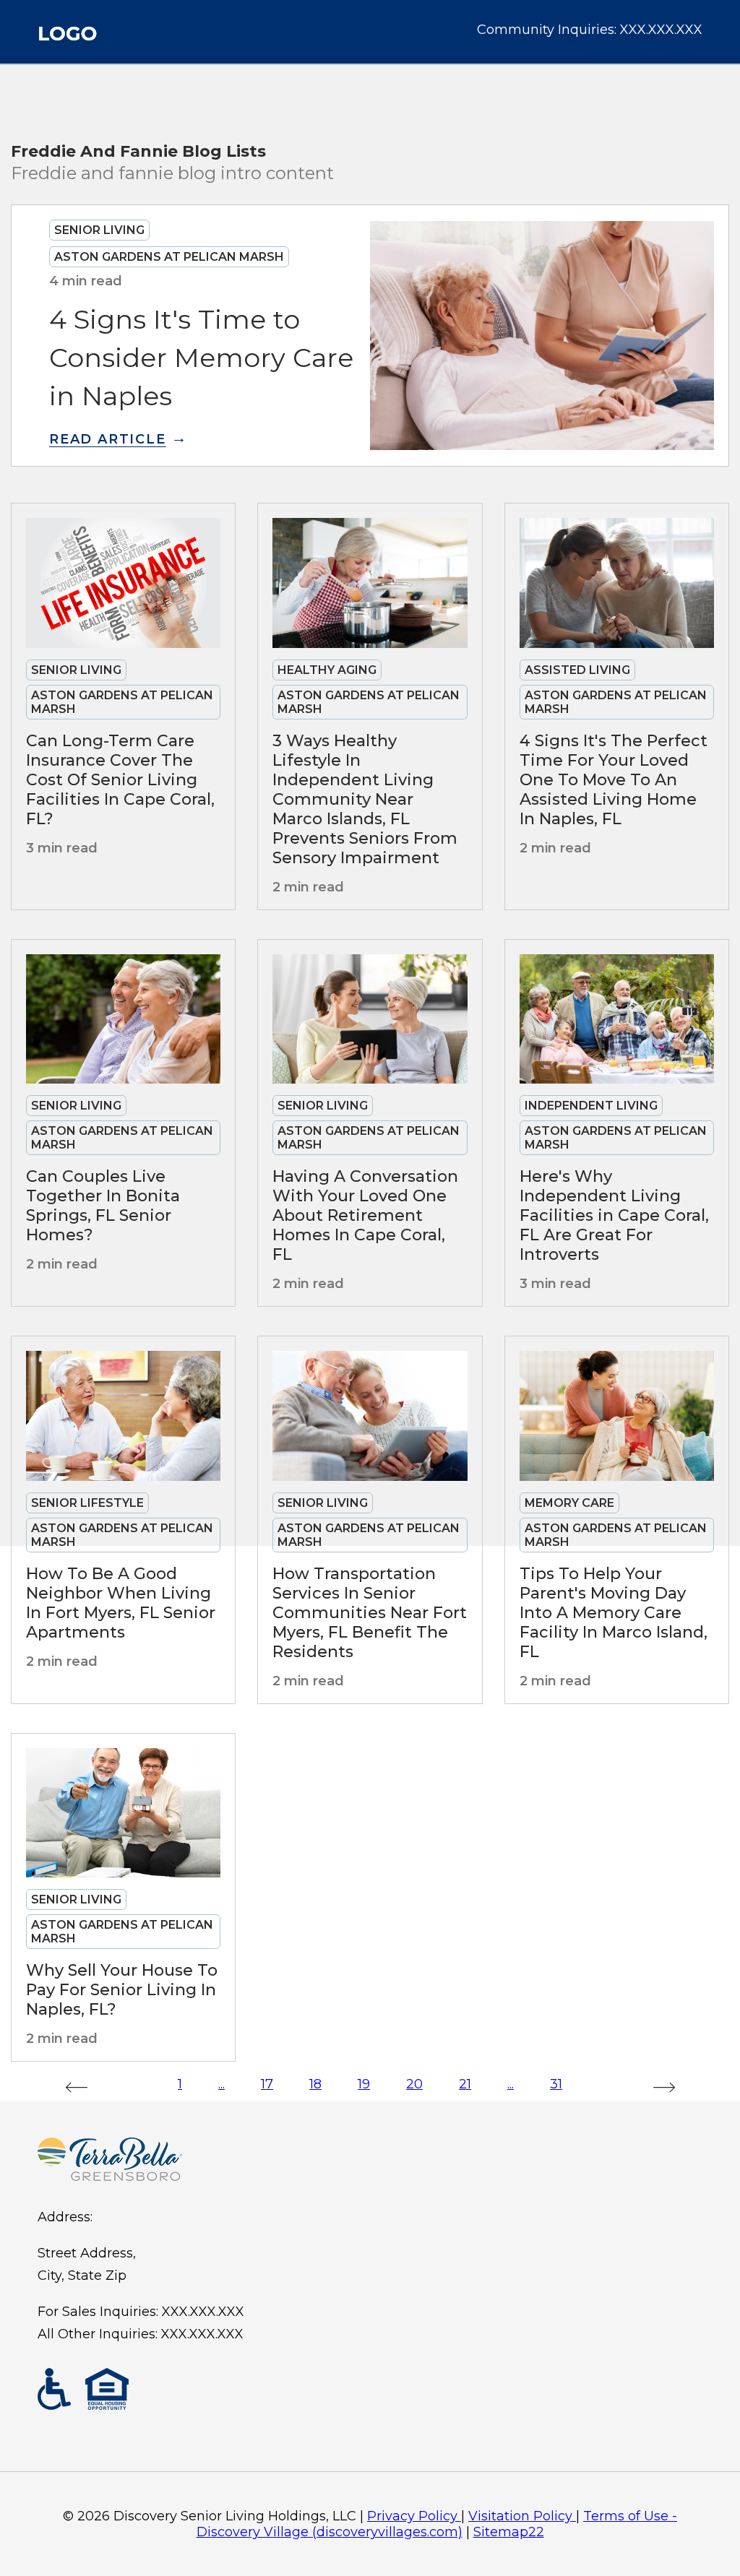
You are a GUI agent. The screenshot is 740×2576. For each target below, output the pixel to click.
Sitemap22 (509, 2532)
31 (556, 2084)
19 (364, 2084)
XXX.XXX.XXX (661, 30)
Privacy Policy (412, 2516)
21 (465, 2084)
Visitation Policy (520, 2516)
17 (267, 2084)
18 (315, 2084)
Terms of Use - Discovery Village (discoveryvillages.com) (437, 2524)
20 (414, 2084)
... (221, 2084)
